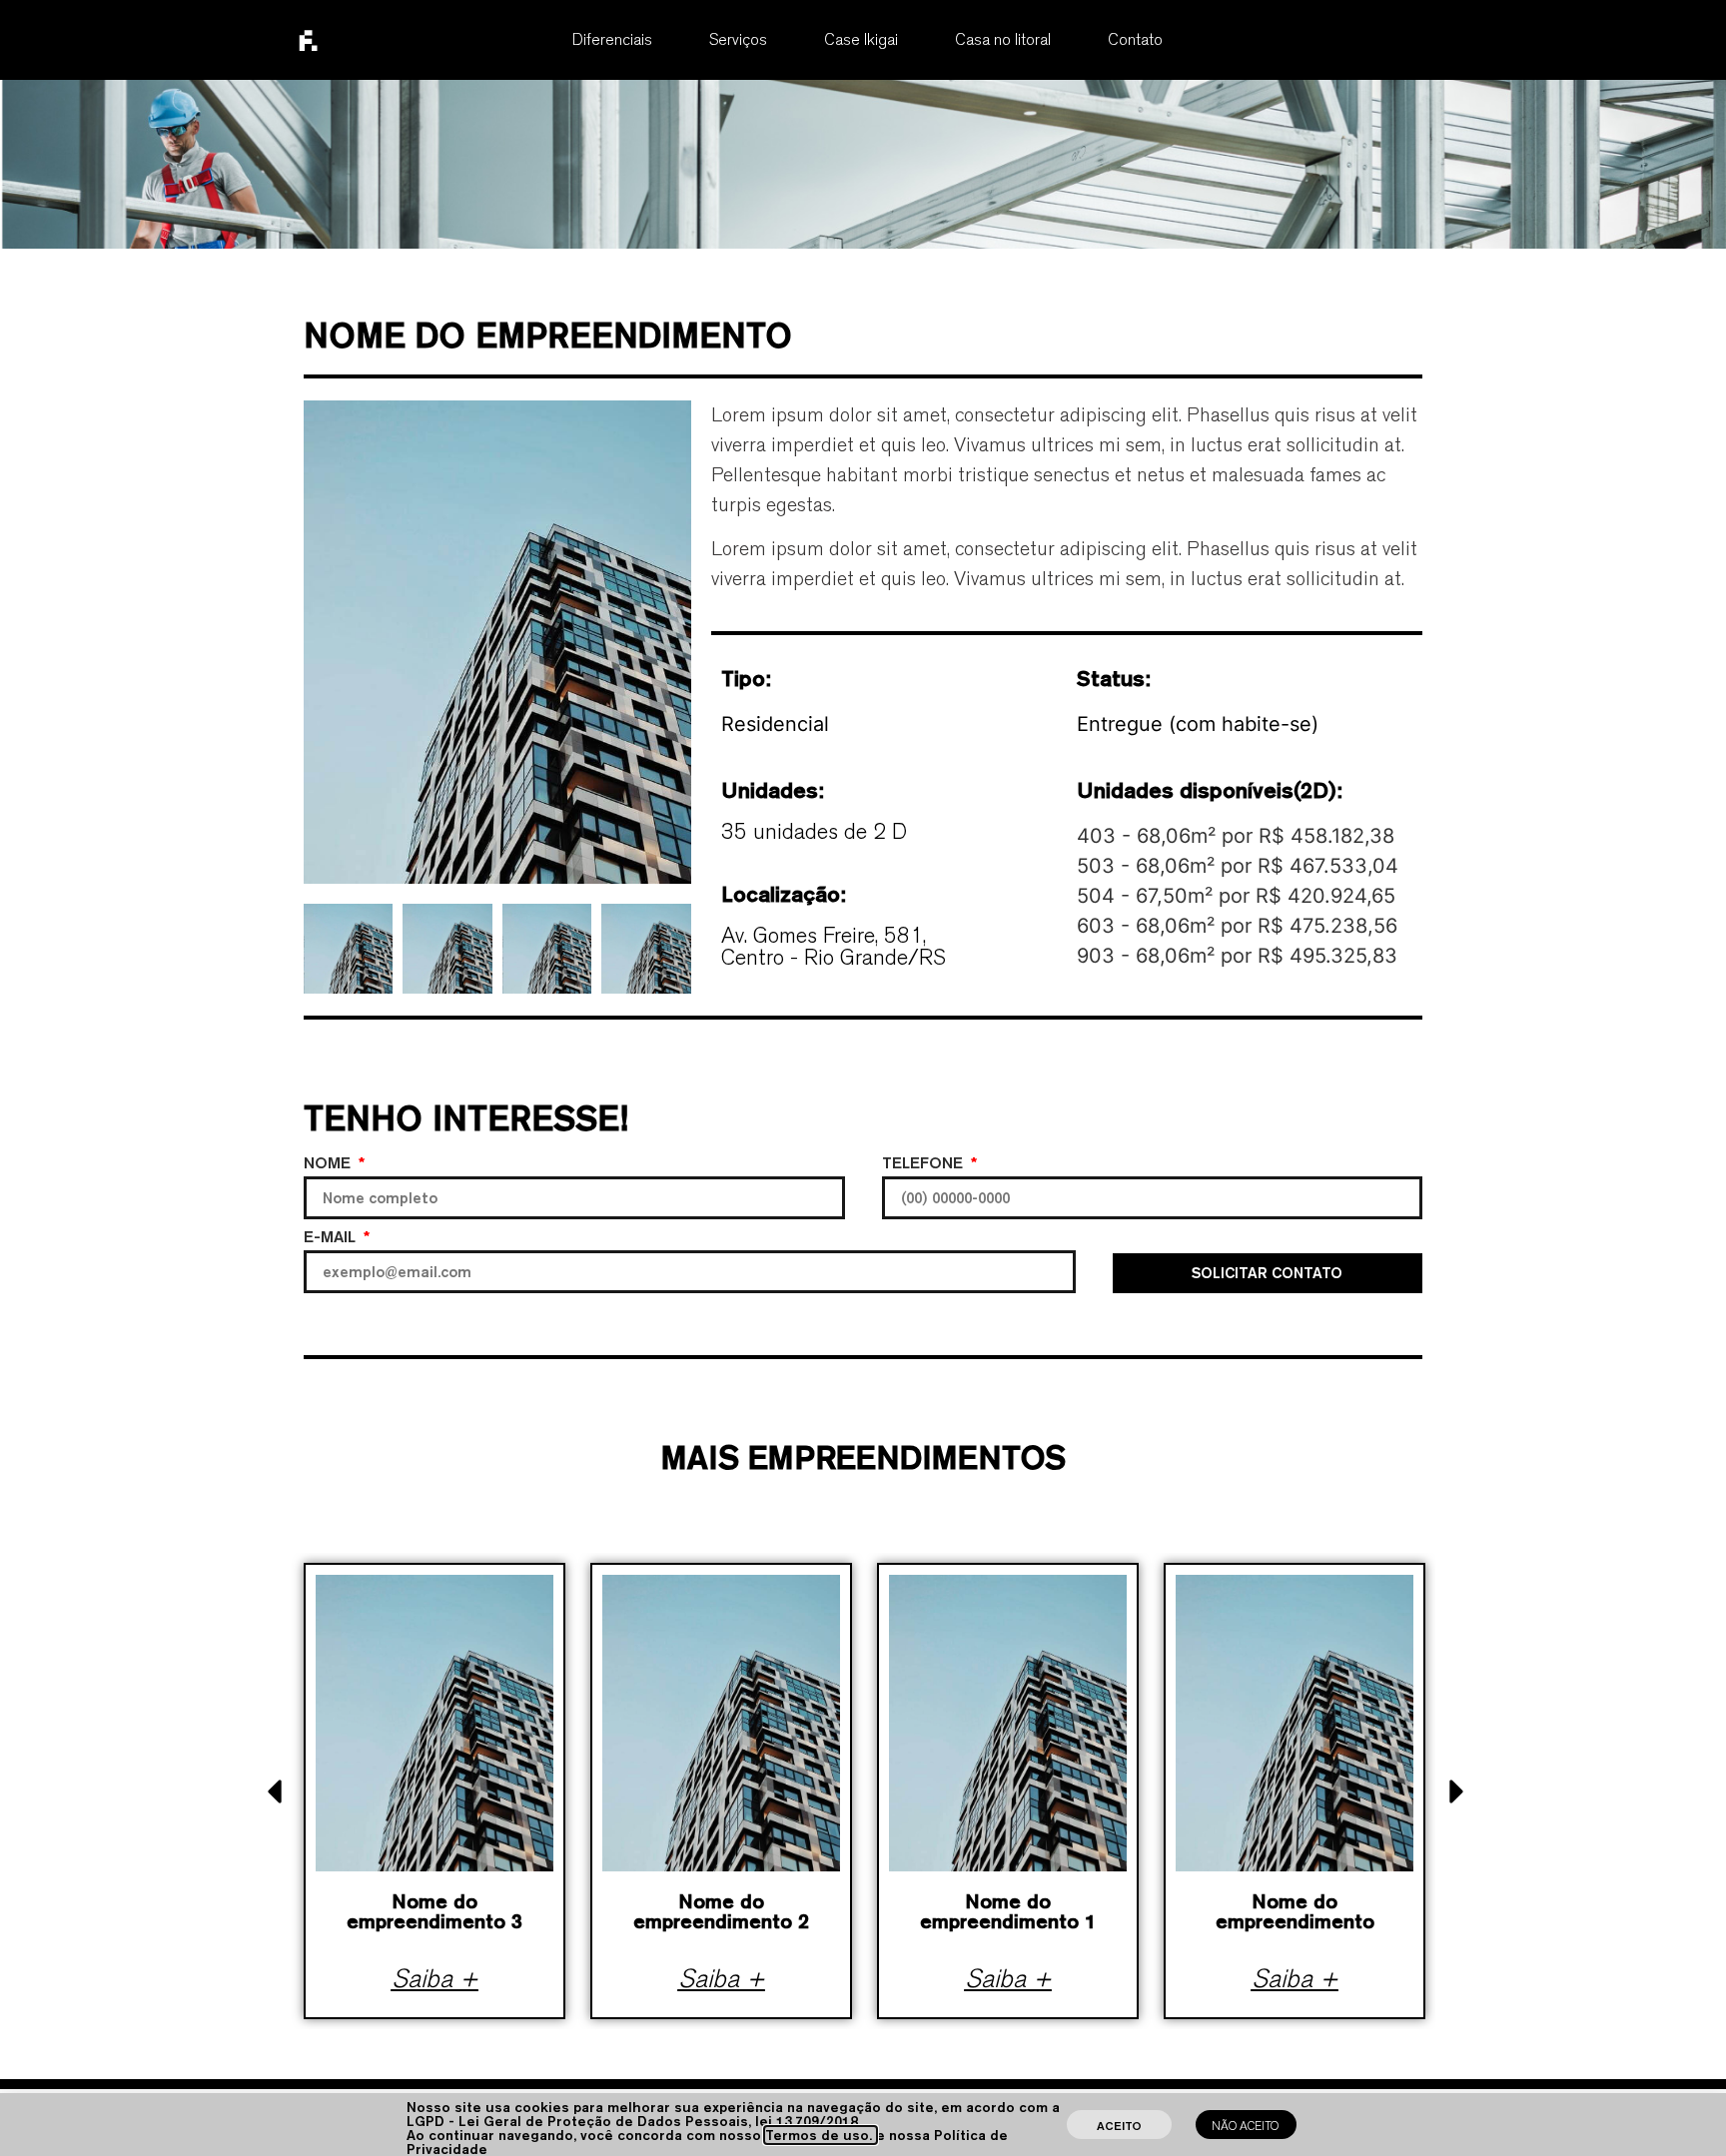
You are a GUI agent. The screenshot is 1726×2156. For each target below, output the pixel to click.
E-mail (332, 1238)
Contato (1135, 39)
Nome (330, 1164)
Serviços (738, 39)
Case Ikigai (861, 39)
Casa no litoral (1003, 39)
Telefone (925, 1164)
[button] (275, 1792)
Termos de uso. (821, 2135)
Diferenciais (612, 39)
